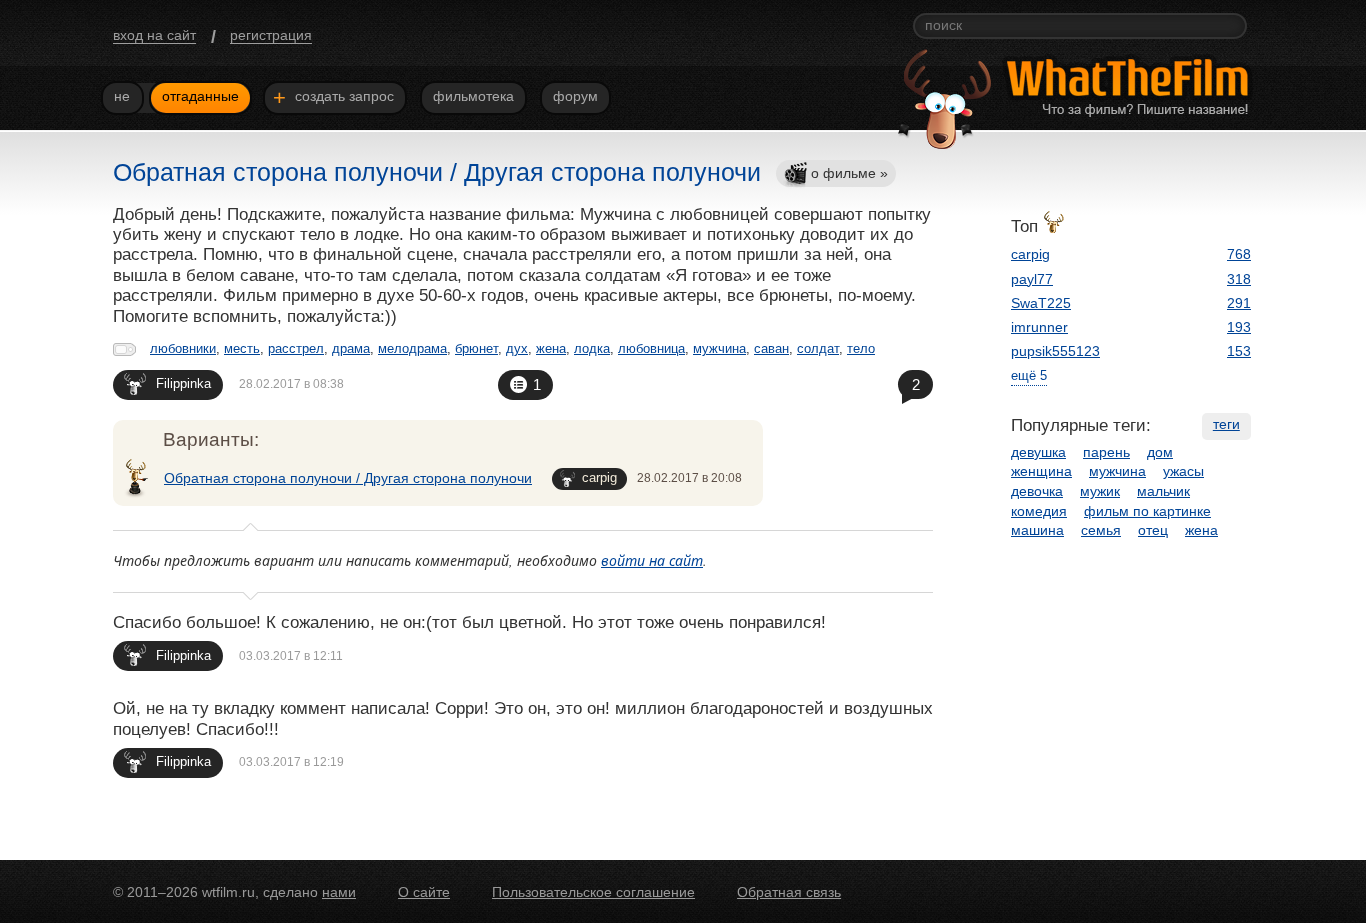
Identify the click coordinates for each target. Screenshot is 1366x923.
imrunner (1039, 327)
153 (1239, 351)
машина (1037, 530)
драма (351, 348)
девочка (1037, 491)
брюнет (476, 348)
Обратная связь (789, 892)
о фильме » (849, 173)
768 (1239, 254)
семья (1101, 530)
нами (339, 892)
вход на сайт (154, 35)
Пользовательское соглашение (593, 892)
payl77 (1032, 279)
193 (1239, 327)
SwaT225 (1041, 303)
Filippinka (183, 383)
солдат (818, 348)
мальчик (1163, 491)
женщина (1041, 471)
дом (1160, 452)
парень (1106, 452)
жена (551, 348)
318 (1239, 279)
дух (517, 348)
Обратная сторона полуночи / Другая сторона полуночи (348, 478)
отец (1153, 530)
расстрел (296, 348)
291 (1239, 303)
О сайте (424, 892)
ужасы (1183, 471)
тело (861, 348)
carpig (599, 477)
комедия (1039, 511)
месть (242, 348)
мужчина (719, 348)
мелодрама (412, 348)
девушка (1038, 452)
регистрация (271, 35)
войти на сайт (652, 560)
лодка (592, 348)
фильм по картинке (1147, 511)
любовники (183, 348)
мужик (1100, 491)
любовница (651, 348)
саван (771, 348)
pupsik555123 (1055, 351)
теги (1226, 424)
